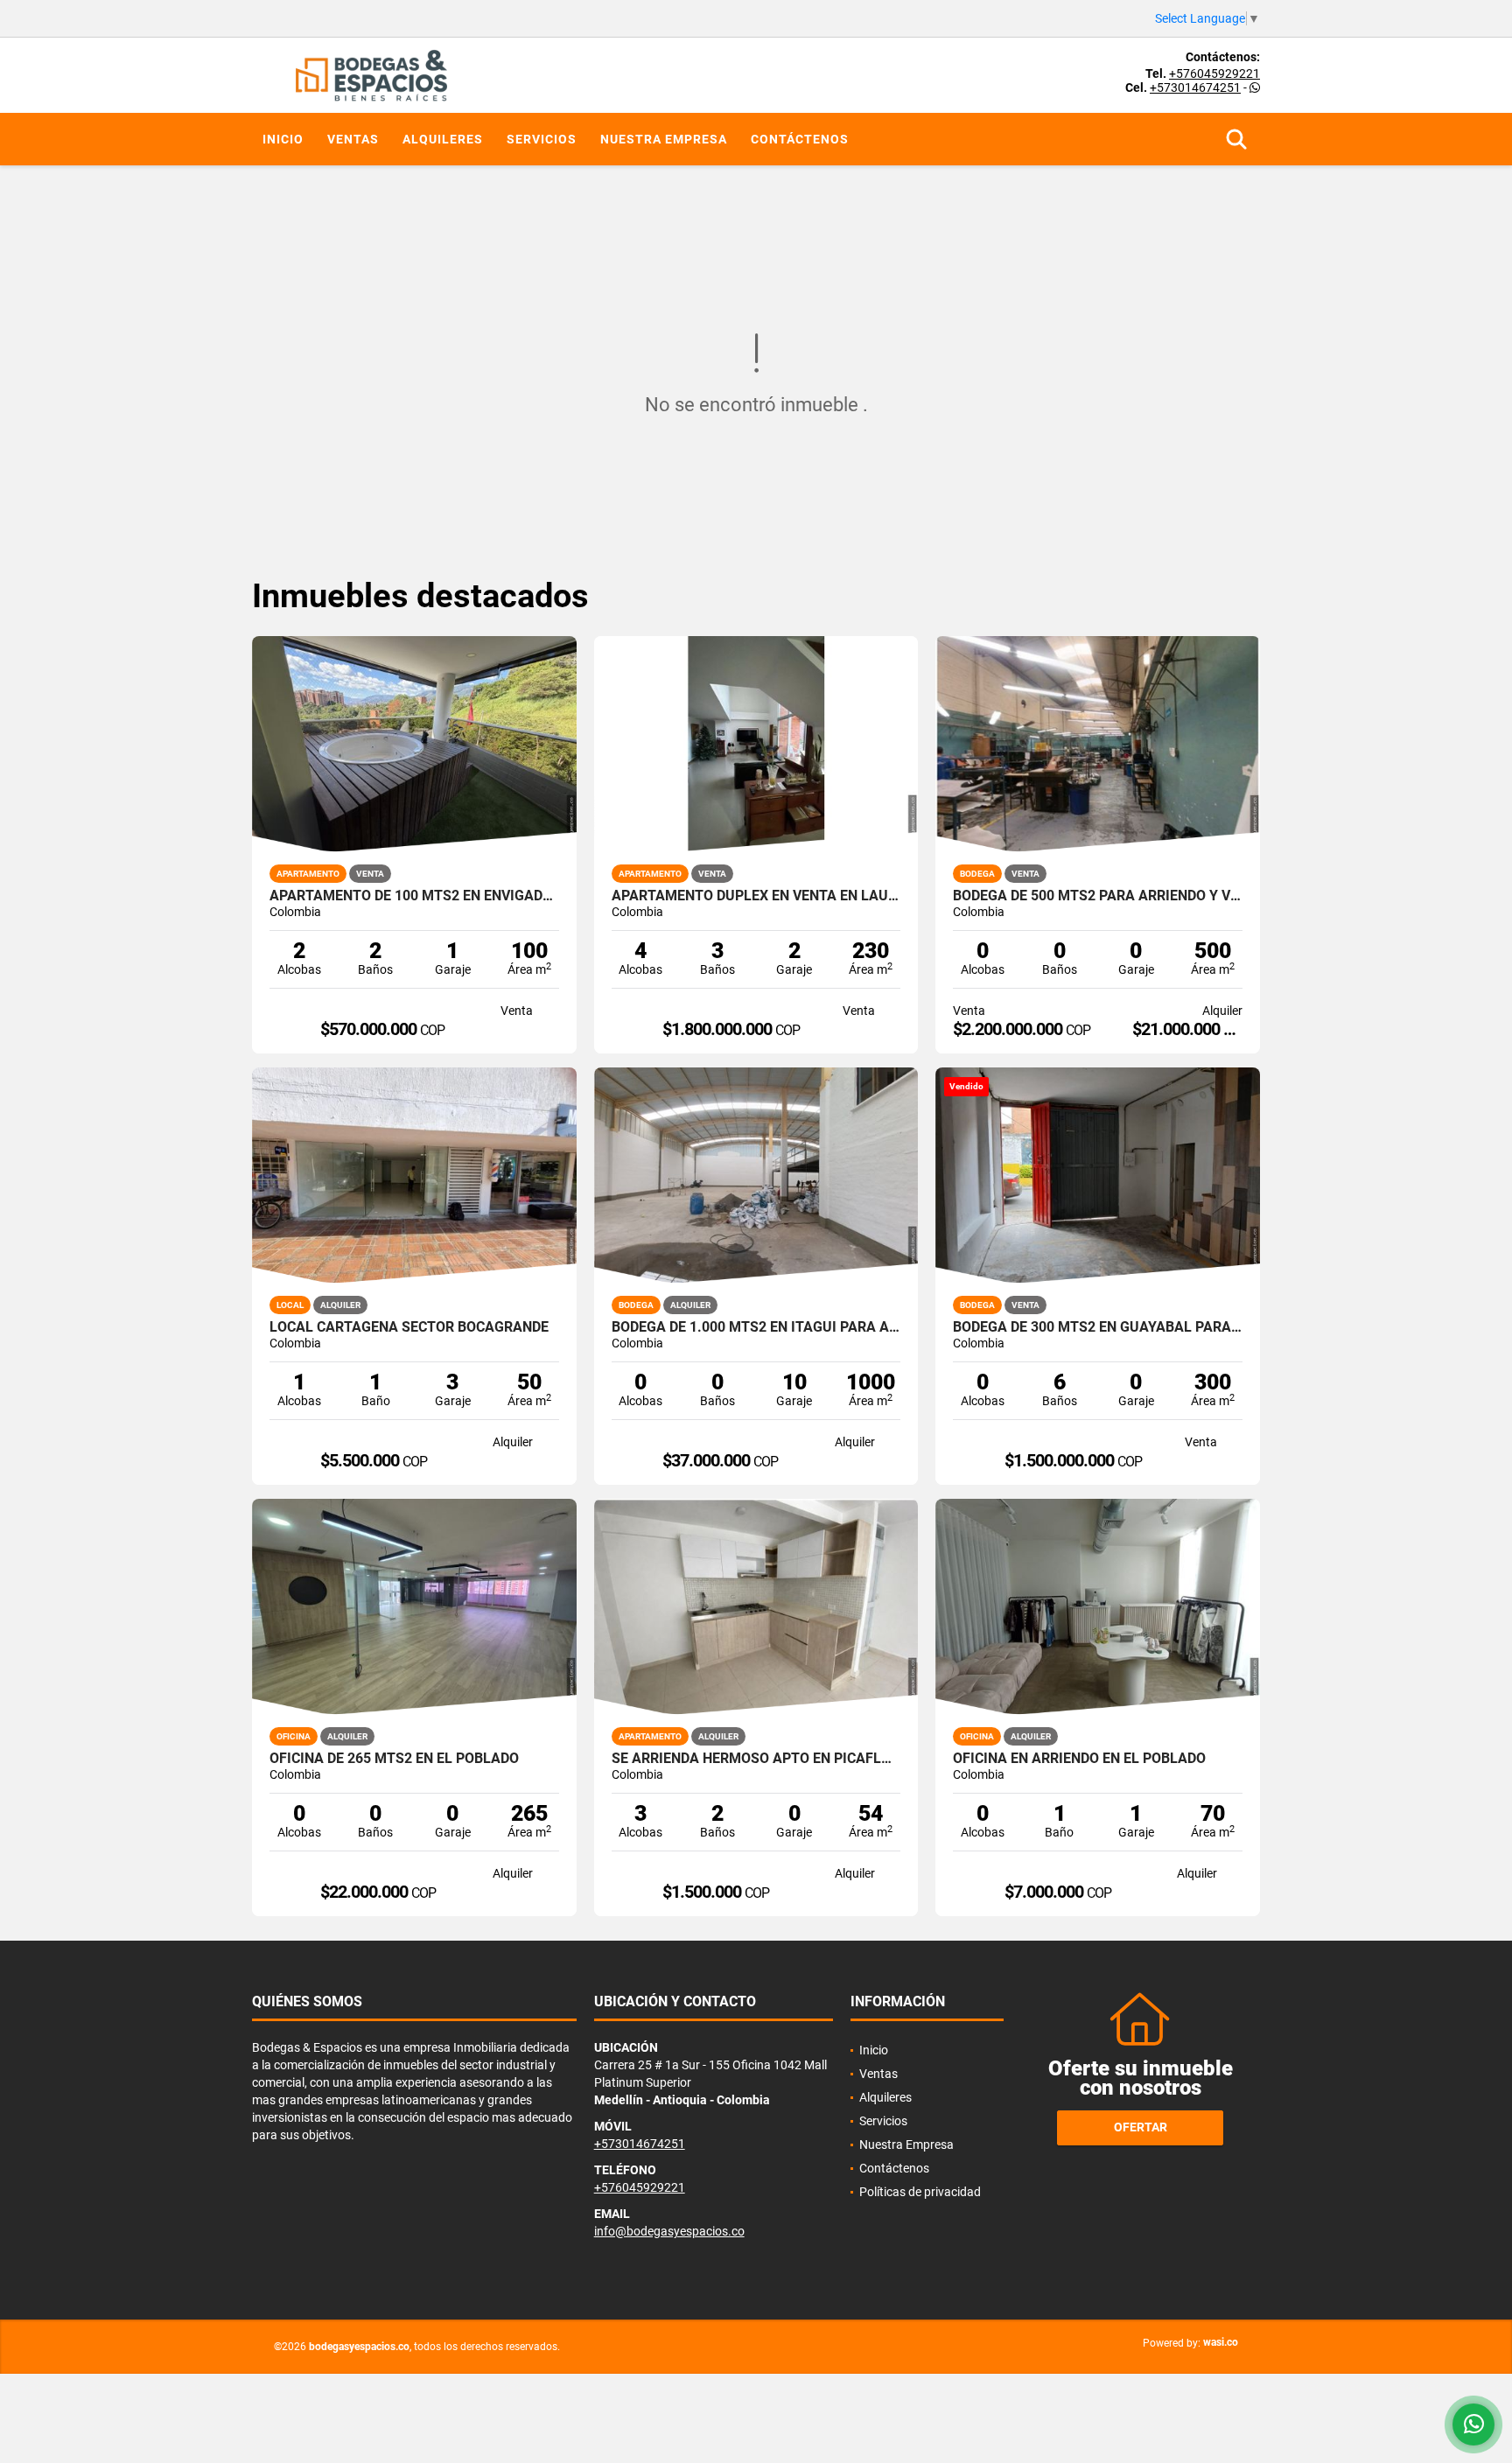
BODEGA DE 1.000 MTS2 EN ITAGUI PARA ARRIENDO (756, 1327)
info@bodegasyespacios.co (669, 2231)
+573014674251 (1195, 87)
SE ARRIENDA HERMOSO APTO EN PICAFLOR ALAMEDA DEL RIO (756, 1759)
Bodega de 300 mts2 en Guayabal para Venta (1098, 1327)
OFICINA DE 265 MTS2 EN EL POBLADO (394, 1759)
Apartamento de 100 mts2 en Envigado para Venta (414, 896)
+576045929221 (1214, 73)
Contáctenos (800, 139)
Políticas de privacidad (920, 2192)
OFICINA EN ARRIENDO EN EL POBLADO (1079, 1759)
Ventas (353, 139)
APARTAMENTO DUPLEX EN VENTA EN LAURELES (756, 896)
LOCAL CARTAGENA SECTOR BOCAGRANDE (409, 1327)
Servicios (542, 139)
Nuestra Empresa (664, 139)
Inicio (283, 139)
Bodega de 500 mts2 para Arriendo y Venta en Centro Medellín (1098, 896)
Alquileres (443, 139)
